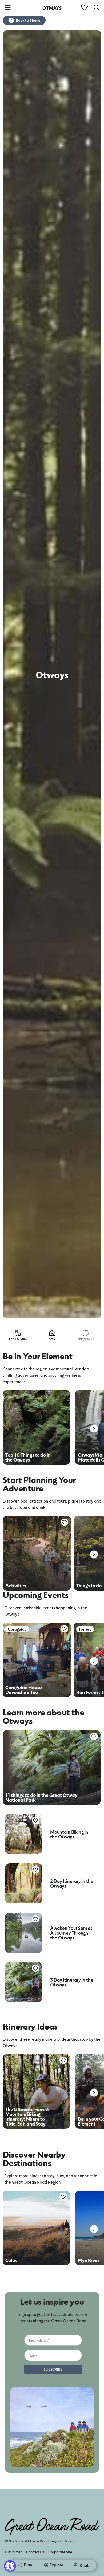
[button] (94, 1429)
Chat (84, 2565)
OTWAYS (52, 8)
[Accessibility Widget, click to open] (10, 2566)
